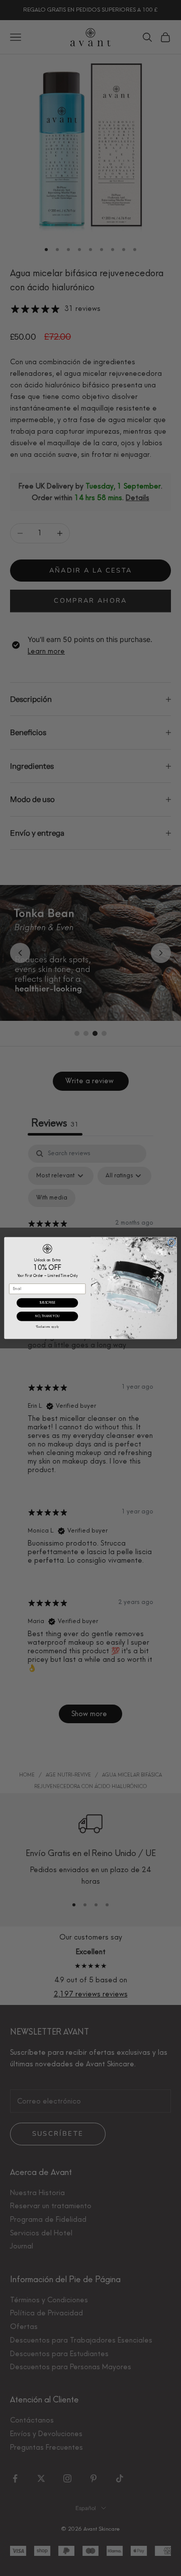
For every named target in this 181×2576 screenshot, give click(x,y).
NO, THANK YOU (47, 1316)
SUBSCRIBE (48, 1303)
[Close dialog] (171, 1242)
